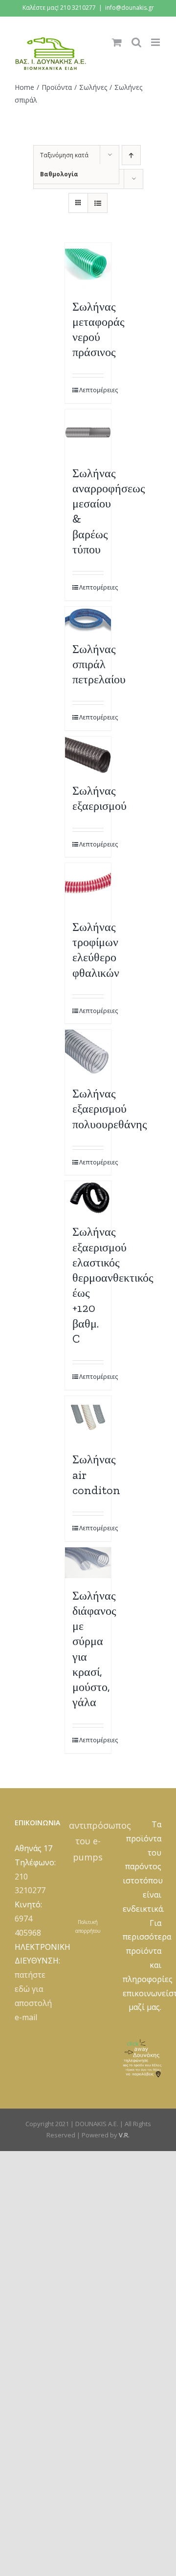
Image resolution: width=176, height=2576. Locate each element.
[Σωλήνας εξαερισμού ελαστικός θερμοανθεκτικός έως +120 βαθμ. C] (88, 1198)
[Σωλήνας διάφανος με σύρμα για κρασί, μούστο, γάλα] (88, 1563)
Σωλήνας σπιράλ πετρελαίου (99, 664)
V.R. (124, 2135)
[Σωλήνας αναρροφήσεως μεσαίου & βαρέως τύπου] (88, 433)
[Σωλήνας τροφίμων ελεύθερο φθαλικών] (88, 886)
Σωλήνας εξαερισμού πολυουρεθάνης (110, 1109)
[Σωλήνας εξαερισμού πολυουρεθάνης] (88, 1053)
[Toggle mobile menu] (156, 42)
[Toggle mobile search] (136, 42)
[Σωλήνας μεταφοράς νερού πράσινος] (88, 266)
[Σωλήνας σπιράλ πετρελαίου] (88, 619)
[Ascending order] (131, 155)
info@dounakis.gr (130, 8)
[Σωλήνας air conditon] (88, 1419)
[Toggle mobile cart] (117, 42)
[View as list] (98, 203)
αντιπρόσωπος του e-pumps (100, 1841)
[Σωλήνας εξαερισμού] (88, 755)
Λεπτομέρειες (92, 390)
